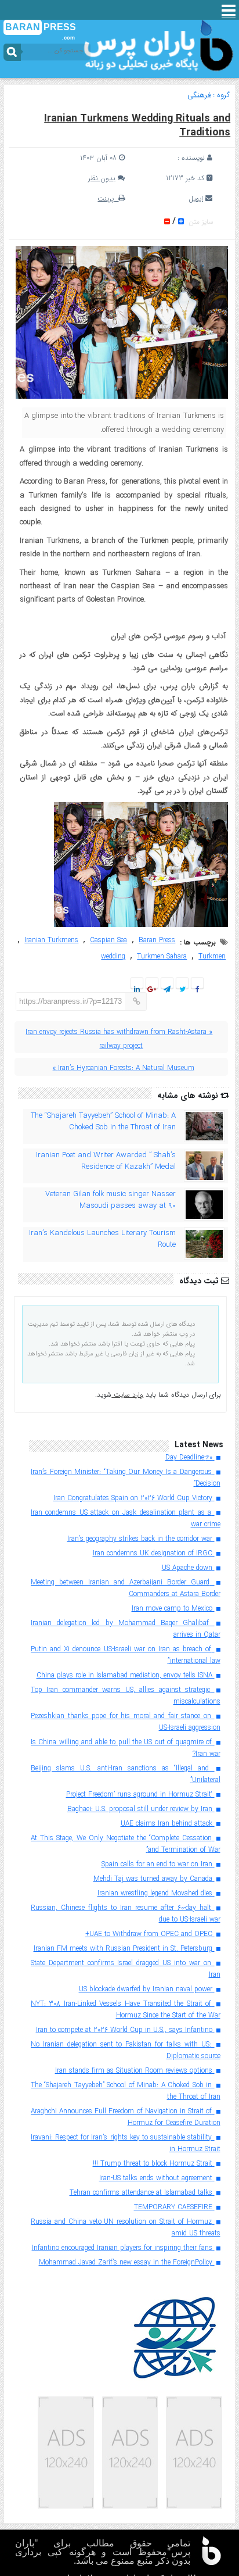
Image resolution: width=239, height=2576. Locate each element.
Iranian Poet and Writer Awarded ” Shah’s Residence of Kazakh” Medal (106, 1161)
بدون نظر (102, 178)
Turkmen (212, 956)
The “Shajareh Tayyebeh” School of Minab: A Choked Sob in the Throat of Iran (103, 1122)
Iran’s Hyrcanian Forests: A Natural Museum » (123, 1068)
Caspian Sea (108, 940)
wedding (113, 956)
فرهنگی (199, 95)
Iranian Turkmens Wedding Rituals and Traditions (137, 126)
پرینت (108, 198)
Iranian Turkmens (51, 940)
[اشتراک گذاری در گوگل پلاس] (152, 990)
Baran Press (157, 940)
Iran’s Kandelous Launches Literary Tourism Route (102, 1239)
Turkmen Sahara (162, 956)
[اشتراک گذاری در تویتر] (182, 990)
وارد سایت (127, 1395)
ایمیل (196, 198)
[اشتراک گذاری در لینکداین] (137, 990)
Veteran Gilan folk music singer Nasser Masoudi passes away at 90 (111, 1200)
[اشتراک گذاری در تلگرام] (167, 990)
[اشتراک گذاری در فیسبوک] (197, 990)
